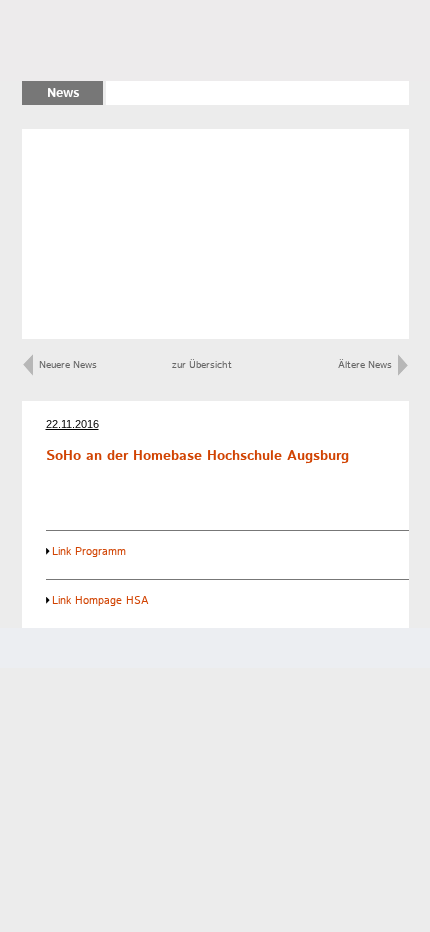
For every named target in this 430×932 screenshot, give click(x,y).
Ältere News (368, 365)
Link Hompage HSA (100, 601)
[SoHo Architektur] (130, 40)
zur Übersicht (202, 365)
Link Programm (89, 552)
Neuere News (65, 365)
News (63, 93)
